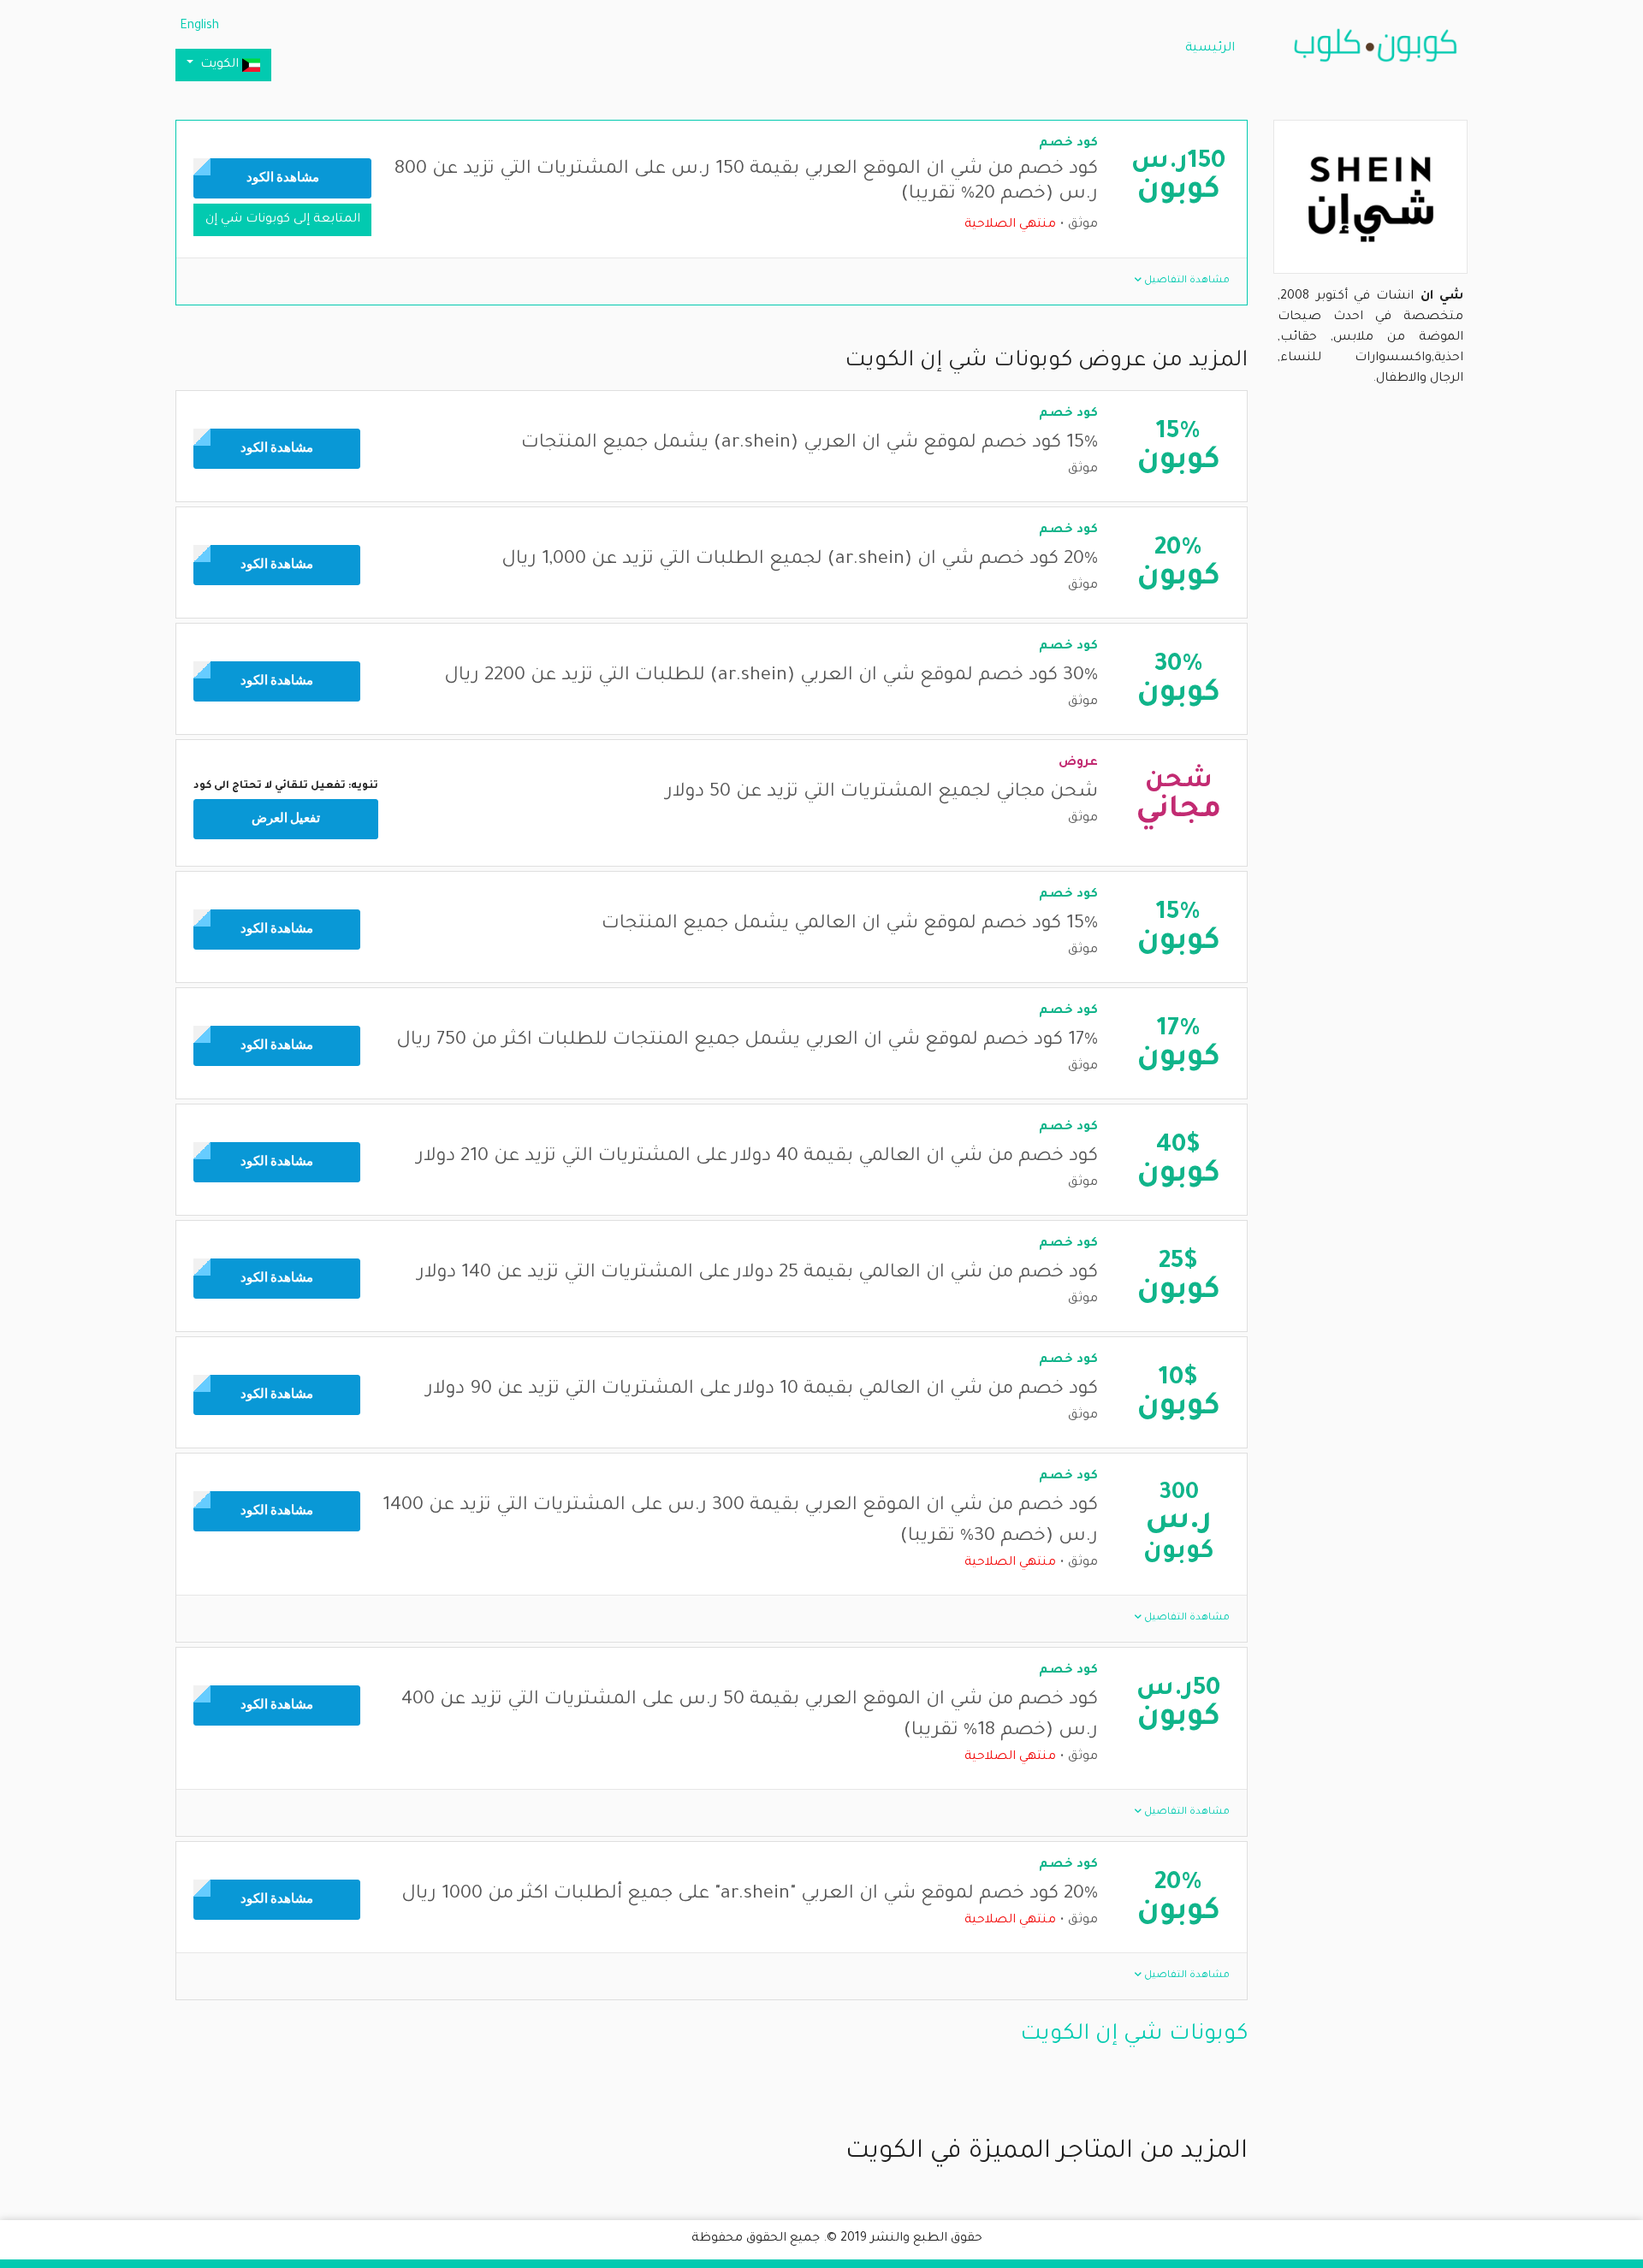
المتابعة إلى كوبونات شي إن (283, 220)
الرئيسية (1210, 49)
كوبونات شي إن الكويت (1134, 2035)
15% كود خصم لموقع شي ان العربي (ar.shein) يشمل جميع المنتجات (810, 444)
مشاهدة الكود (283, 178)
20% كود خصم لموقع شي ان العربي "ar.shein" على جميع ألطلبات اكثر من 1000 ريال (750, 1895)
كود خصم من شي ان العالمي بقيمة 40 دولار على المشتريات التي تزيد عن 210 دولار (757, 1158)
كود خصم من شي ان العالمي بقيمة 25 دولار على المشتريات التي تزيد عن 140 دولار (758, 1274)
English (199, 27)
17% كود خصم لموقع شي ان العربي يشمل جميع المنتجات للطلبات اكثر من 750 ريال (747, 1041)
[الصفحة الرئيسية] (1375, 46)
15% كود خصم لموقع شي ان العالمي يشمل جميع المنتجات (850, 925)
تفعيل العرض (286, 819)
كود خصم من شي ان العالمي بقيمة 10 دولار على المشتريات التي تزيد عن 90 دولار (762, 1390)
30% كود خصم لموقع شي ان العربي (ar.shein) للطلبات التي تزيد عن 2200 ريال (771, 677)
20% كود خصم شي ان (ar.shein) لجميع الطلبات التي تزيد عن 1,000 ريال (800, 560)
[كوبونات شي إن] (1371, 199)
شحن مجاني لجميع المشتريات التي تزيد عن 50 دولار (882, 793)
